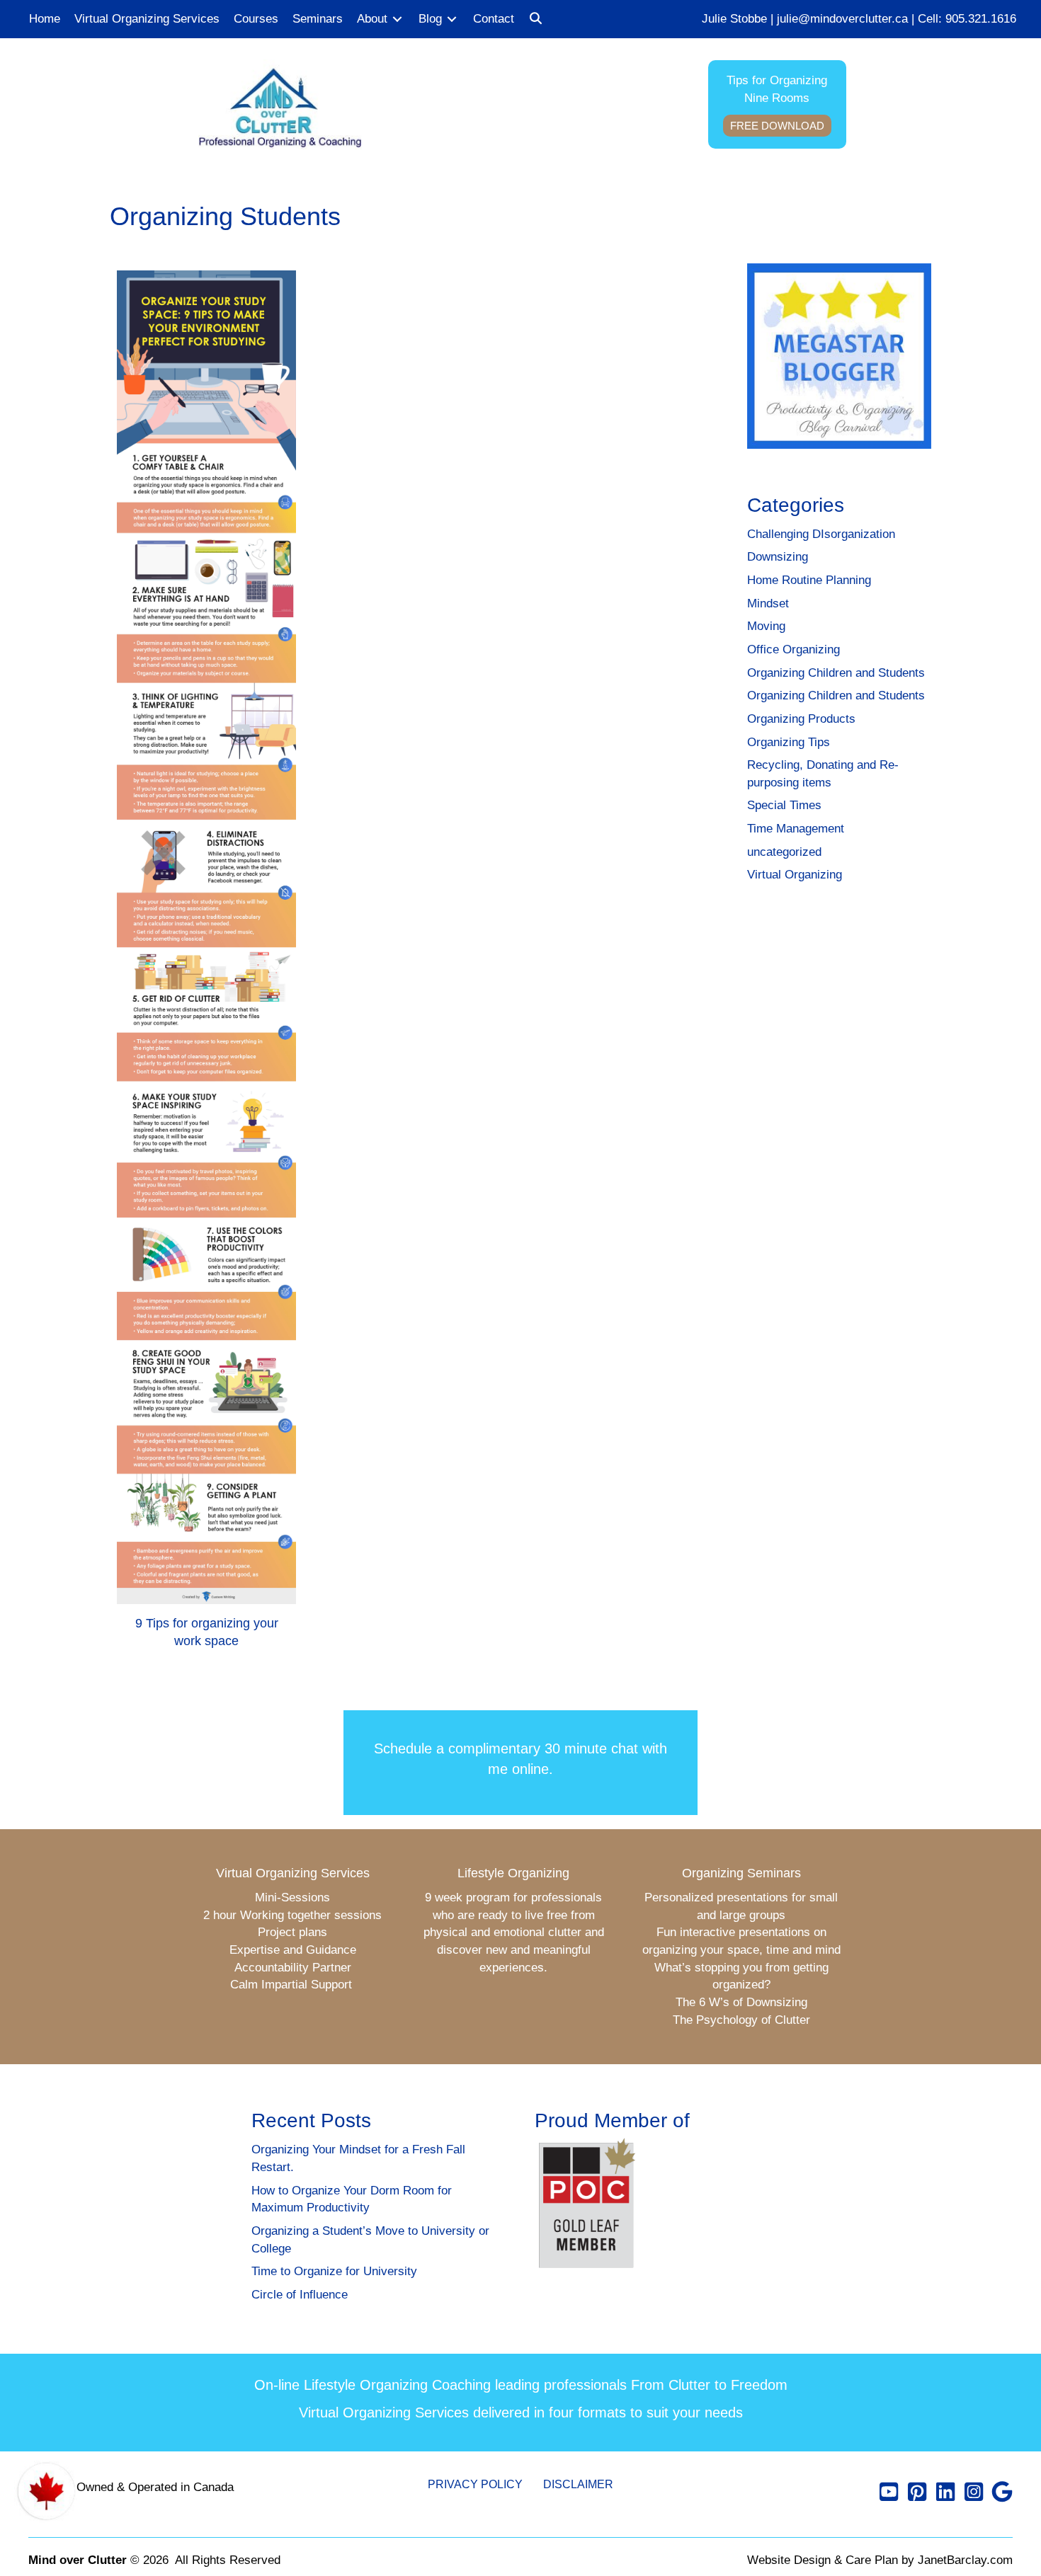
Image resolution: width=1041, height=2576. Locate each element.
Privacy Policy (475, 2484)
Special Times (784, 805)
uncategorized (784, 852)
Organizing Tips (789, 742)
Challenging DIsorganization (821, 534)
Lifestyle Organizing (513, 1873)
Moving (766, 626)
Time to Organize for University (334, 2271)
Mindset (768, 603)
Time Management (796, 829)
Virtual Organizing (795, 875)
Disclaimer (578, 2484)
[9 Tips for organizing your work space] (206, 966)
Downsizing (778, 557)
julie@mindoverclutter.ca (842, 19)
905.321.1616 (981, 19)
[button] (536, 19)
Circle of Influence (300, 2295)
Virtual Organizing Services (293, 1873)
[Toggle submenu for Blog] (452, 19)
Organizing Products (801, 719)
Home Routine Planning (809, 580)
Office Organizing (793, 649)
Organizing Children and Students (836, 673)
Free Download (777, 126)
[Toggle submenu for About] (397, 19)
